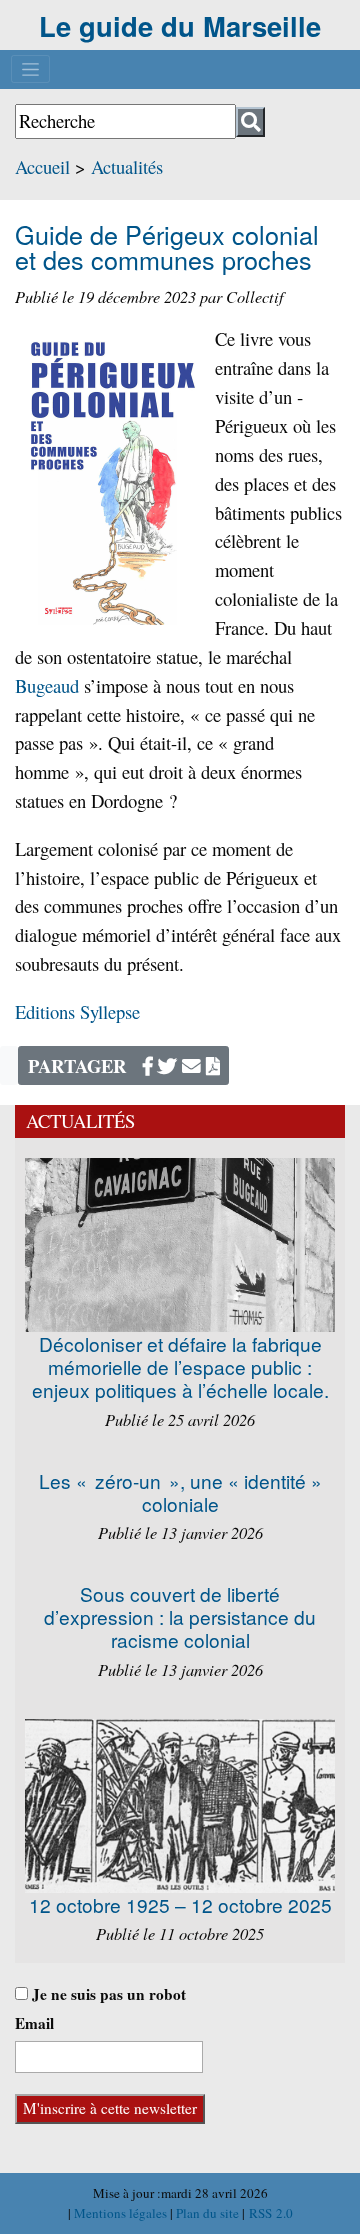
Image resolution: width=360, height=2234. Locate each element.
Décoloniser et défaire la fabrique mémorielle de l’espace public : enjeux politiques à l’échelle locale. (180, 1366)
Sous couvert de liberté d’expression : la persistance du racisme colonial (180, 1616)
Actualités (127, 166)
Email (34, 2023)
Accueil (42, 166)
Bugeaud (47, 685)
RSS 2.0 (269, 2213)
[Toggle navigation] (30, 69)
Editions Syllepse (77, 1011)
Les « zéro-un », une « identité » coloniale (180, 1492)
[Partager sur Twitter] (167, 1065)
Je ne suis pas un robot (107, 1994)
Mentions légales (122, 2213)
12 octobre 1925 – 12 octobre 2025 (180, 1904)
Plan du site (209, 2213)
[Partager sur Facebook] (148, 1065)
